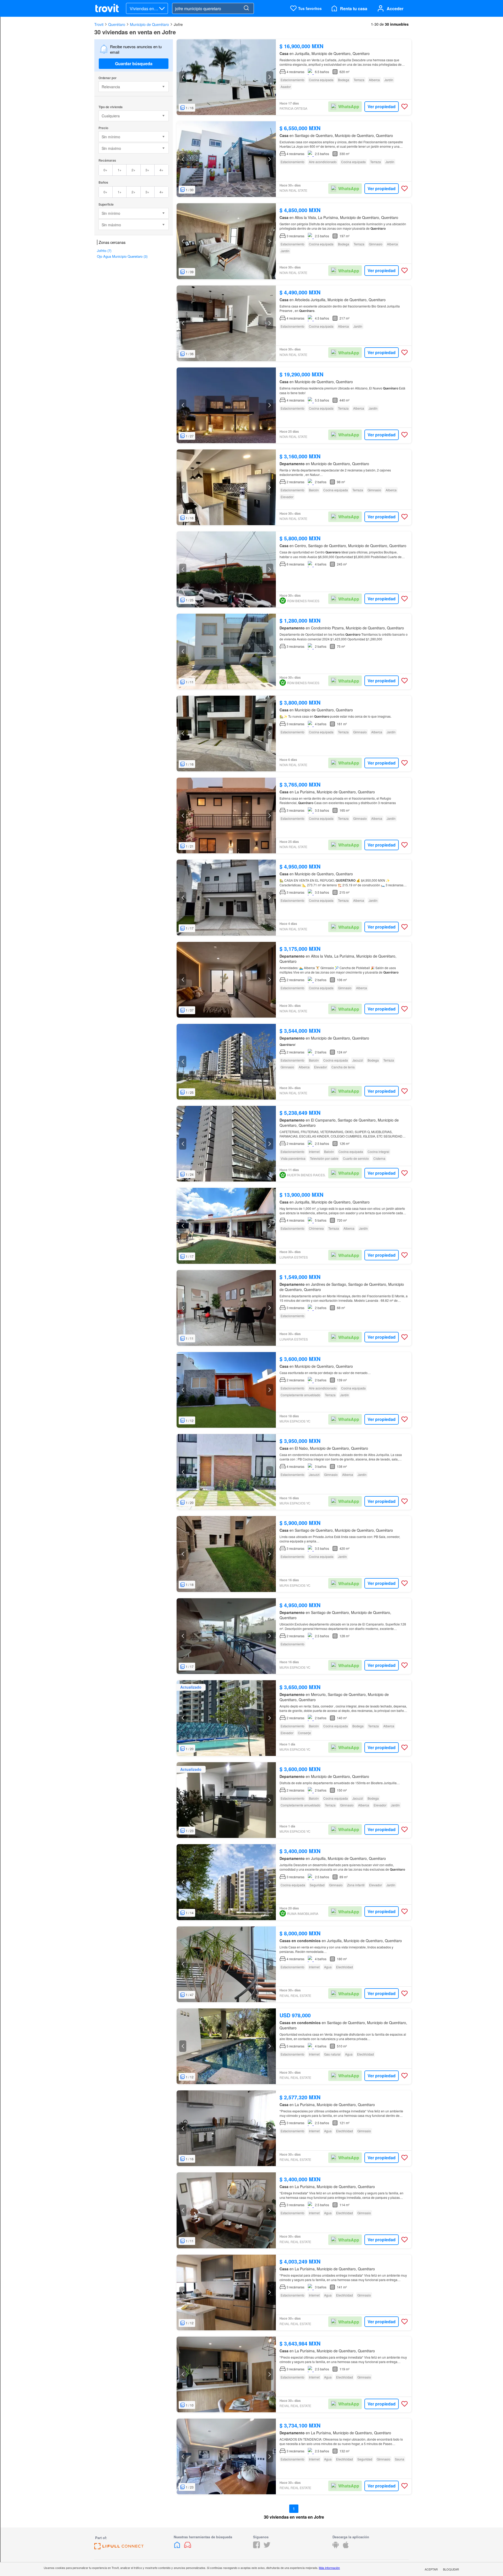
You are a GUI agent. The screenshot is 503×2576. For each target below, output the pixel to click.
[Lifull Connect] (119, 2548)
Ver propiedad (382, 106)
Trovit (99, 24)
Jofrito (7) (104, 251)
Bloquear (451, 2569)
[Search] (246, 8)
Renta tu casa (354, 9)
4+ (162, 170)
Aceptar (431, 2569)
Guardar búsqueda (134, 64)
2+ (133, 170)
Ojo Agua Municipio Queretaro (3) (122, 256)
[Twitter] (267, 2547)
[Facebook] (256, 2547)
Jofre (178, 24)
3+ (147, 170)
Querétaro (117, 24)
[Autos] (188, 2547)
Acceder (395, 9)
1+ (120, 170)
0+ (105, 170)
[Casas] (178, 2547)
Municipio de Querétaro (149, 24)
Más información (329, 2568)
